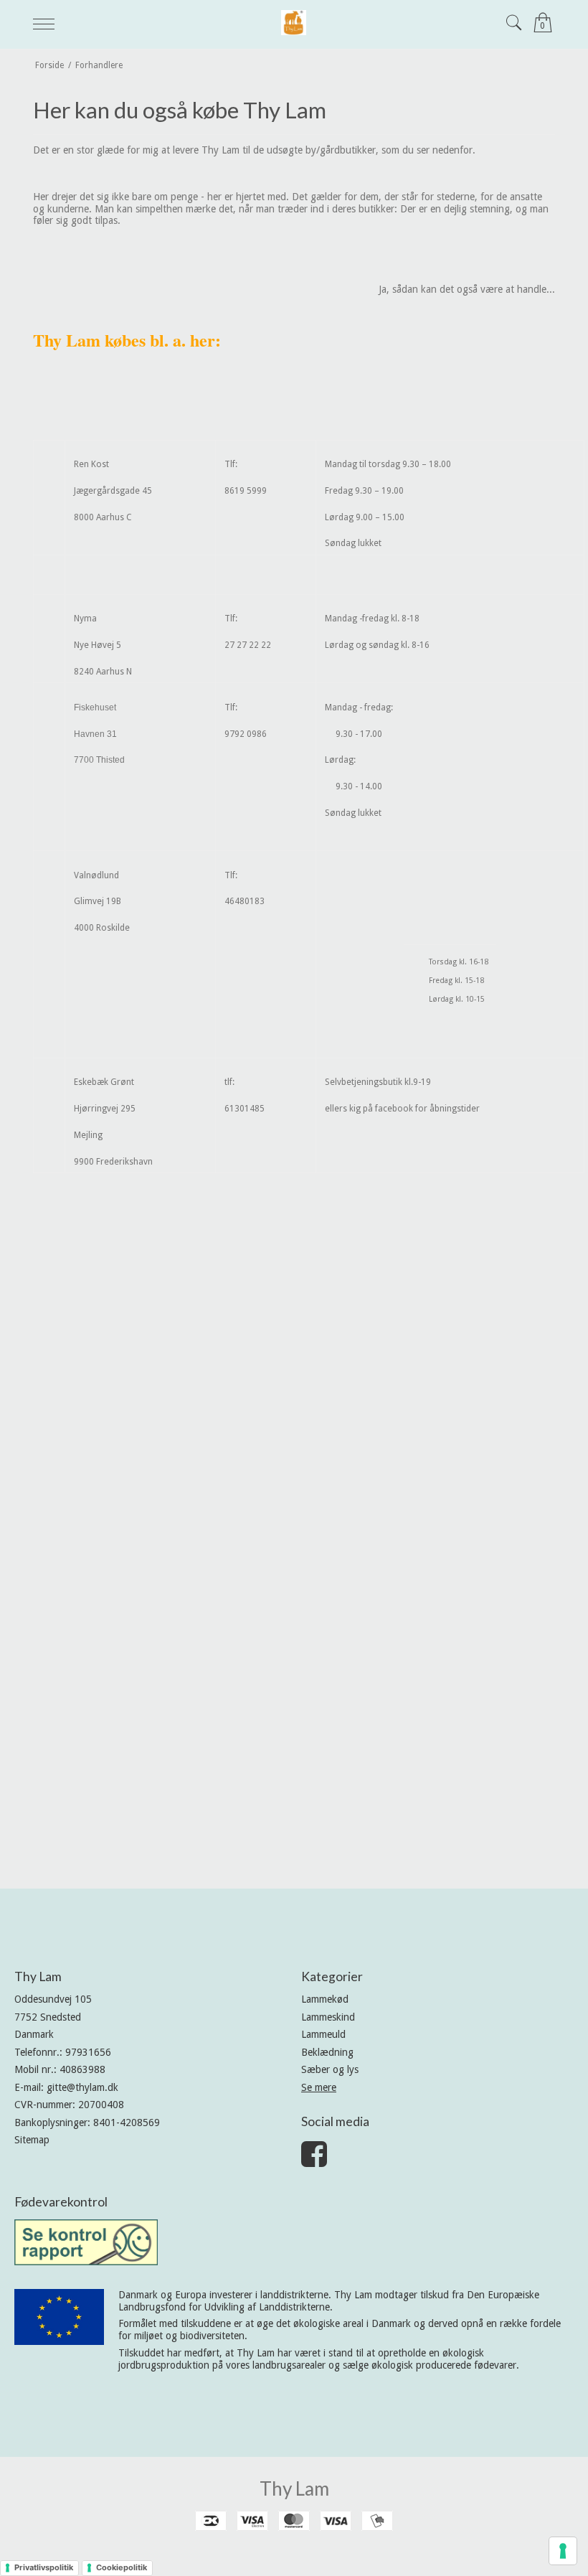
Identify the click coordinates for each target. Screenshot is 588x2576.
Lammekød (325, 1999)
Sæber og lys (330, 2069)
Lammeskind (328, 2017)
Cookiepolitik (122, 2567)
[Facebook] (314, 2161)
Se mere (319, 2087)
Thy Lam (294, 2488)
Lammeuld (323, 2034)
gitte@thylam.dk (82, 2087)
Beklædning (327, 2052)
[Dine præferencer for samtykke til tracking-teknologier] (563, 2551)
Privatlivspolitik (44, 2567)
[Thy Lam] (294, 23)
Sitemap (32, 2140)
